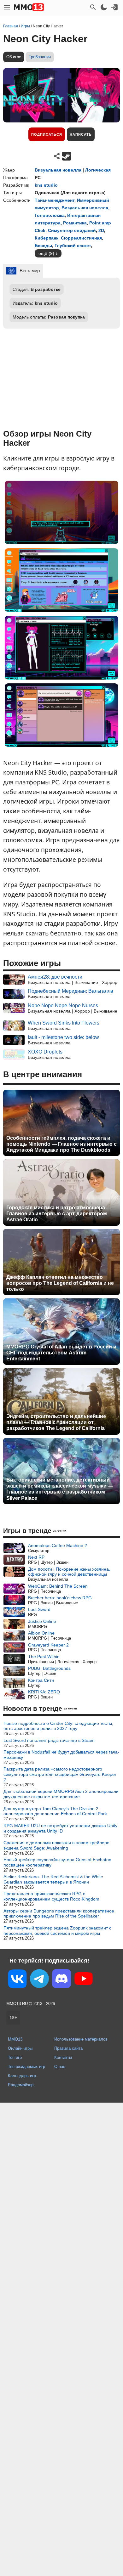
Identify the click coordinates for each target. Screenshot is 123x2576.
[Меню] (7, 7)
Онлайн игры (20, 2048)
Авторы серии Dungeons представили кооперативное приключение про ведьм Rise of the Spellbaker (59, 1914)
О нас (60, 2067)
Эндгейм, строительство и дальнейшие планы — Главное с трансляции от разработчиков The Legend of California (56, 1422)
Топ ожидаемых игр (26, 2067)
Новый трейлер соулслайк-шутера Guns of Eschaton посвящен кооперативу (57, 1862)
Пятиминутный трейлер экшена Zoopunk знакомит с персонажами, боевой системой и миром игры (57, 1931)
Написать (81, 134)
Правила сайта (68, 2048)
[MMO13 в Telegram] (39, 1980)
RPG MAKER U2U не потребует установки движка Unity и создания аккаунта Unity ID (60, 1828)
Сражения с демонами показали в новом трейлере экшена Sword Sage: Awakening (56, 1845)
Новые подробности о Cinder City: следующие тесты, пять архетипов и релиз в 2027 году (58, 1726)
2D (101, 230)
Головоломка (50, 215)
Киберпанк (47, 238)
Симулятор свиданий (72, 230)
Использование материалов (81, 2039)
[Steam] (67, 156)
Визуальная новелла (58, 170)
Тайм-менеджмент (55, 200)
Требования (40, 57)
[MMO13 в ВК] (17, 1980)
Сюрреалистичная (81, 238)
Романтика (75, 223)
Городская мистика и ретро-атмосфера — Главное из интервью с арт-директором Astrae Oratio (59, 1214)
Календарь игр (22, 2076)
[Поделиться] (57, 156)
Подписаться (47, 134)
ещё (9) (46, 253)
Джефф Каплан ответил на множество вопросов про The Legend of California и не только (60, 1283)
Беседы (43, 246)
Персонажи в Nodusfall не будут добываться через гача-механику (61, 1755)
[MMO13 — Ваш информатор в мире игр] (29, 7)
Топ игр (15, 2057)
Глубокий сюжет (73, 246)
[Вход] (114, 7)
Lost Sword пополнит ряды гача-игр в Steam (49, 1740)
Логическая (98, 170)
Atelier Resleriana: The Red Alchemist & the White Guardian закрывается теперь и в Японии (53, 1879)
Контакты (63, 2057)
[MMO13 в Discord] (61, 1980)
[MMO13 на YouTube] (84, 1980)
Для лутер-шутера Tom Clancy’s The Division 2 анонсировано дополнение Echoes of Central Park (55, 1811)
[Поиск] (93, 7)
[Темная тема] (104, 7)
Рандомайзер (21, 2085)
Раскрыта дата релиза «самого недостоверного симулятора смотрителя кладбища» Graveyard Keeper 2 (60, 1774)
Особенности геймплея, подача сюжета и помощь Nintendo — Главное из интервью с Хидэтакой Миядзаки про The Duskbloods (61, 1144)
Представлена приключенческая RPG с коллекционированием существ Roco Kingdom (51, 1896)
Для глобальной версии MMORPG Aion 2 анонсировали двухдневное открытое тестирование (61, 1794)
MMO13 (15, 2039)
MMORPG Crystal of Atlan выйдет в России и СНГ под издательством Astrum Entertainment (61, 1353)
